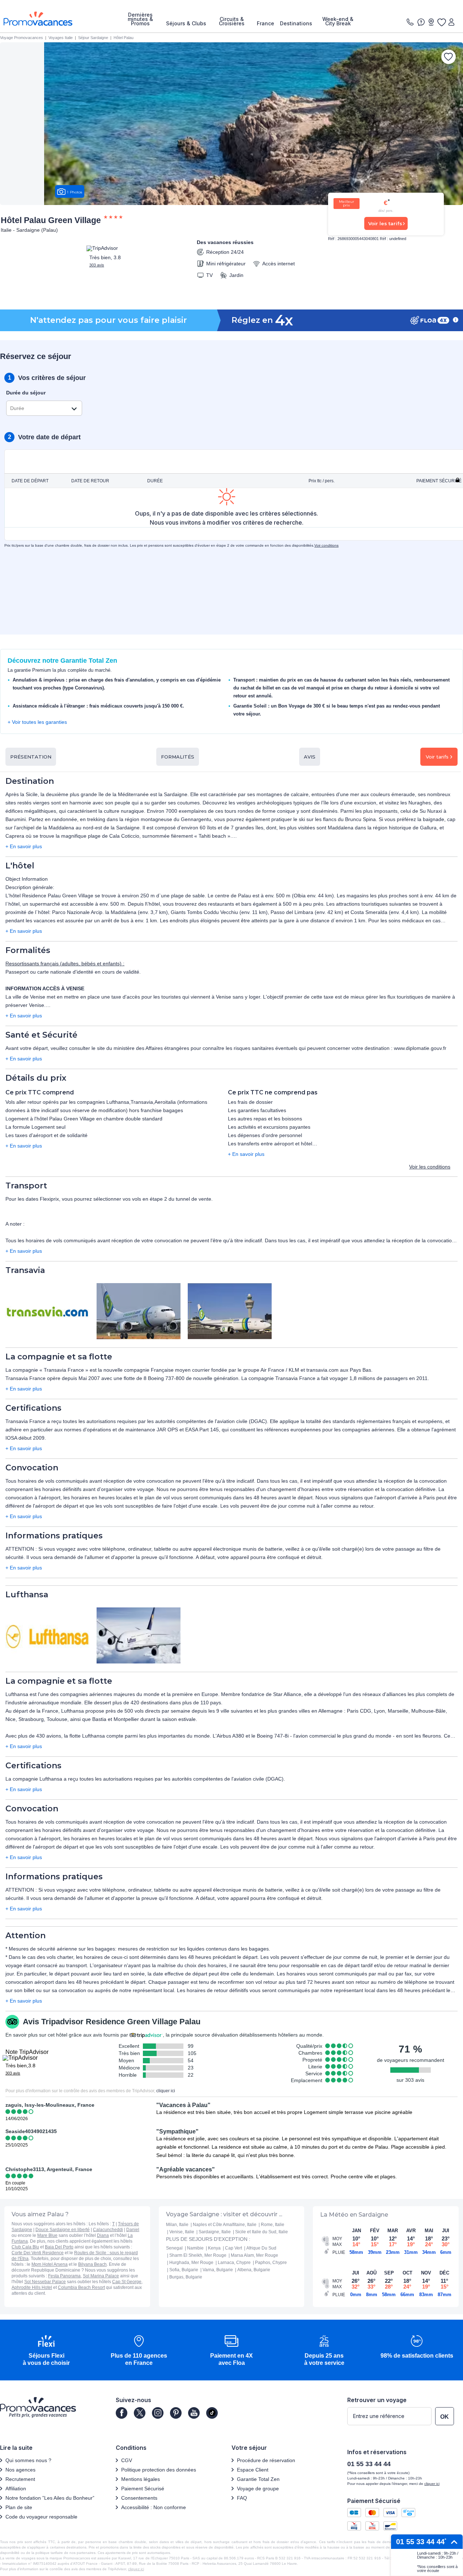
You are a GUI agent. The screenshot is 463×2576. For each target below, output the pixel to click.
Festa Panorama (64, 2276)
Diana (103, 2235)
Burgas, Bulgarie (186, 2277)
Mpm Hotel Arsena (50, 2264)
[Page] (122, 2413)
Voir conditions (326, 545)
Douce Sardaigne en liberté (63, 2230)
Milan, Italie (177, 2225)
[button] (46, 2351)
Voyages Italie (61, 38)
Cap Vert (233, 2248)
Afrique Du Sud (261, 2248)
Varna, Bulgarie (218, 2270)
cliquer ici (166, 2091)
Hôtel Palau (124, 38)
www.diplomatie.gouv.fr (420, 1048)
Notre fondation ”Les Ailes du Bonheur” (50, 2498)
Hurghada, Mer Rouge (191, 2263)
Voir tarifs (437, 757)
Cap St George (127, 2282)
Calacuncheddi (108, 2230)
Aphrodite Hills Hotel (32, 2287)
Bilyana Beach (92, 2264)
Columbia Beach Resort (81, 2287)
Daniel (133, 2230)
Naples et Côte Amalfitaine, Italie (225, 2225)
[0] (441, 22)
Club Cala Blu (25, 2247)
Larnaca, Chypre (234, 2263)
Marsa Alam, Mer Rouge (254, 2255)
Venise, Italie (182, 2232)
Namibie (195, 2248)
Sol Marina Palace (101, 2276)
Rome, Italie (273, 2225)
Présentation (31, 757)
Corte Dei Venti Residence (38, 2253)
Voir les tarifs (385, 223)
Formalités (178, 757)
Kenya (214, 2248)
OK (445, 2417)
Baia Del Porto (59, 2247)
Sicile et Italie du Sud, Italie (262, 2232)
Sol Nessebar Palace (45, 2282)
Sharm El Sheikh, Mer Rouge (198, 2255)
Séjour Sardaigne (93, 38)
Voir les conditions (430, 1167)
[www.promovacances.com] (38, 19)
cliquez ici (136, 2569)
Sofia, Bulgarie (184, 2270)
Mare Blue (47, 2235)
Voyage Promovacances (22, 38)
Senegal (174, 2248)
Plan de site (19, 2507)
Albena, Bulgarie (254, 2270)
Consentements (139, 2498)
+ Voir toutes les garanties (37, 722)
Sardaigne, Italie (215, 2232)
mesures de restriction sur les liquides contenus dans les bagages (193, 1949)
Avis (310, 757)
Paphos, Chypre (271, 2263)
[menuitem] (140, 19)
